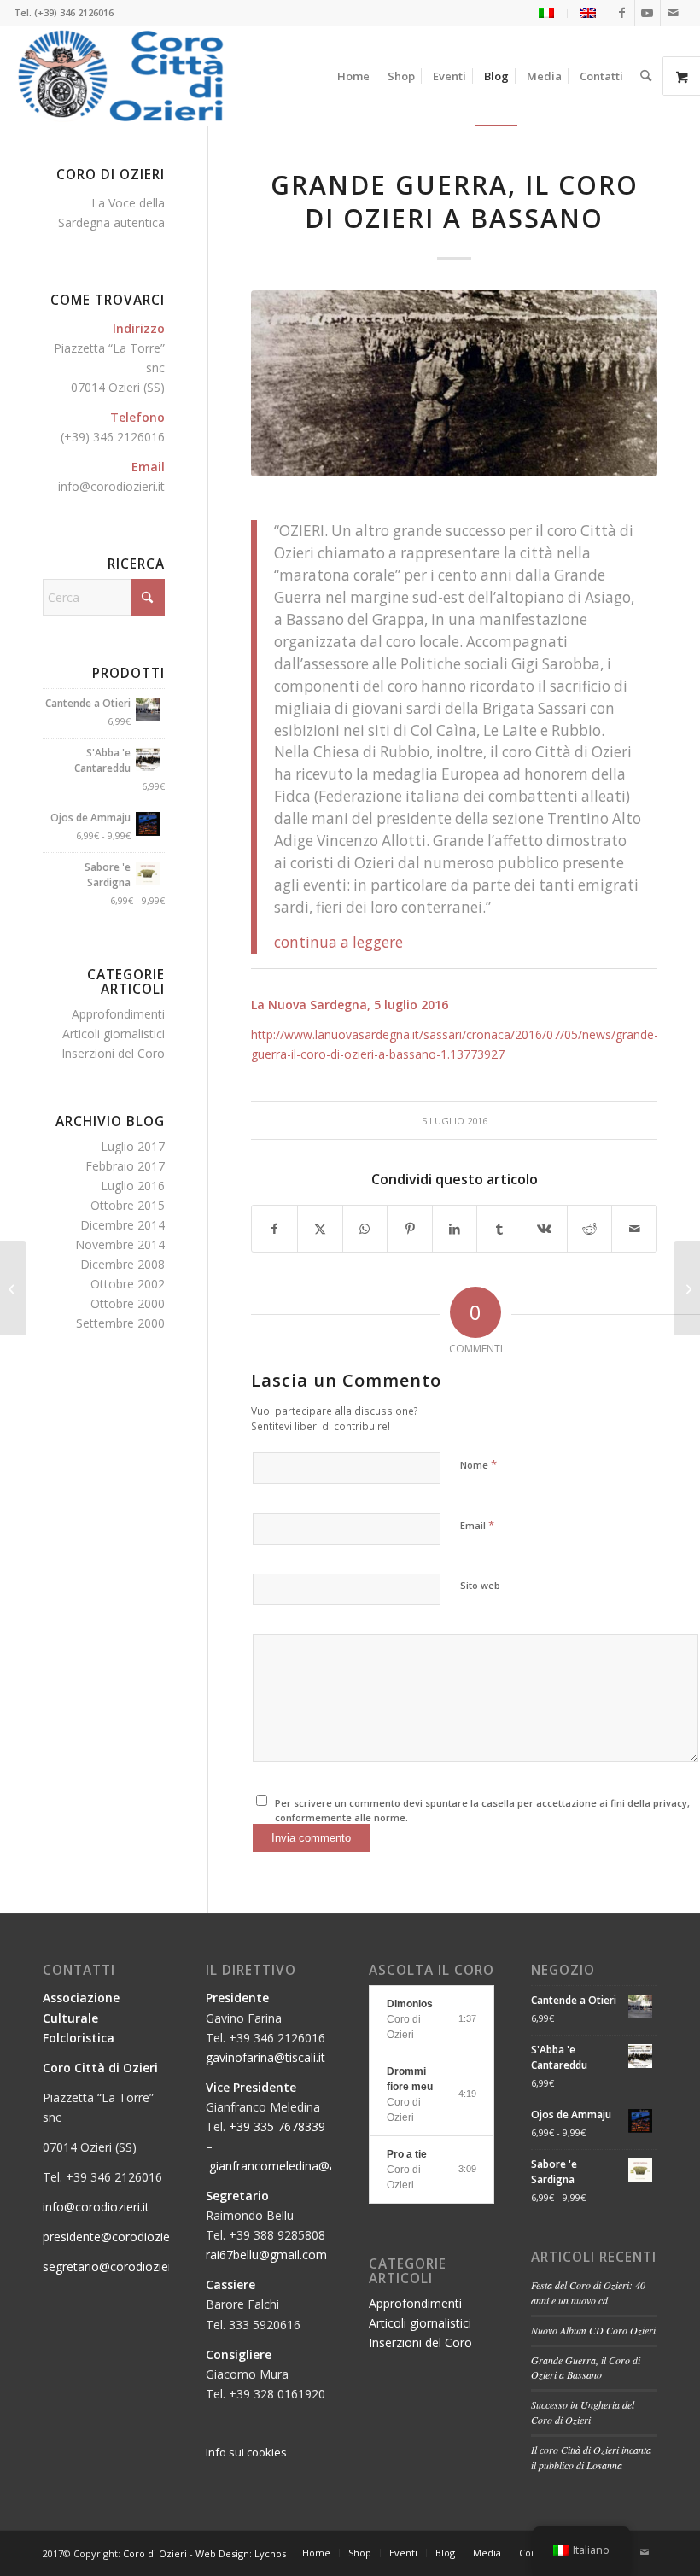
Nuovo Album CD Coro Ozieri (593, 2330)
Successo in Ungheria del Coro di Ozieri (583, 2412)
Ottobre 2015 (128, 1205)
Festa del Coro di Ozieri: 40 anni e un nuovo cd (588, 2293)
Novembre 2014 (120, 1244)
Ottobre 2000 (128, 1303)
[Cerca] (646, 76)
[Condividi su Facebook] (274, 1229)
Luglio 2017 (133, 1146)
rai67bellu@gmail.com (266, 2255)
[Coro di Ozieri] (121, 76)
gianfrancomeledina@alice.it (286, 2166)
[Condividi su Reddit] (590, 1229)
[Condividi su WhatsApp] (365, 1229)
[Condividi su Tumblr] (499, 1229)
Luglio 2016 (133, 1186)
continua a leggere (338, 942)
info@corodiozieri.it (111, 486)
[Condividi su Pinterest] (410, 1229)
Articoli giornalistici (114, 1034)
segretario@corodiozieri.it (114, 2266)
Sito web (480, 1585)
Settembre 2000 (120, 1323)
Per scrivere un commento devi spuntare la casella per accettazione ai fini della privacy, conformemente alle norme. (482, 1810)
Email (477, 1525)
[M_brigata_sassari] (454, 383)
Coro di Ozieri (155, 2553)
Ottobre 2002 (128, 1284)
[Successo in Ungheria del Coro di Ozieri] (13, 1288)
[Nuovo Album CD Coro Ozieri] (687, 1288)
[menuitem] (547, 13)
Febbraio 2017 (125, 1166)
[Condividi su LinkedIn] (455, 1229)
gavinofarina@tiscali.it (265, 2057)
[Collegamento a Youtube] (647, 13)
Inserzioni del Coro (113, 1053)
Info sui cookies (246, 2452)
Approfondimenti (118, 1014)
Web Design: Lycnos (241, 2553)
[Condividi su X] (320, 1229)
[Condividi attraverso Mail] (634, 1229)
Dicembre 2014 (122, 1225)
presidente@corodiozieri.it (114, 2237)
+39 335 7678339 (277, 2126)
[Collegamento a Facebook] (622, 13)
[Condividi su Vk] (545, 1229)
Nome (478, 1464)
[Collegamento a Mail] (674, 13)
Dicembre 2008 (122, 1264)
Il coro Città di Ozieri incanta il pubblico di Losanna (591, 2457)
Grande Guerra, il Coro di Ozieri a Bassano (586, 2368)
